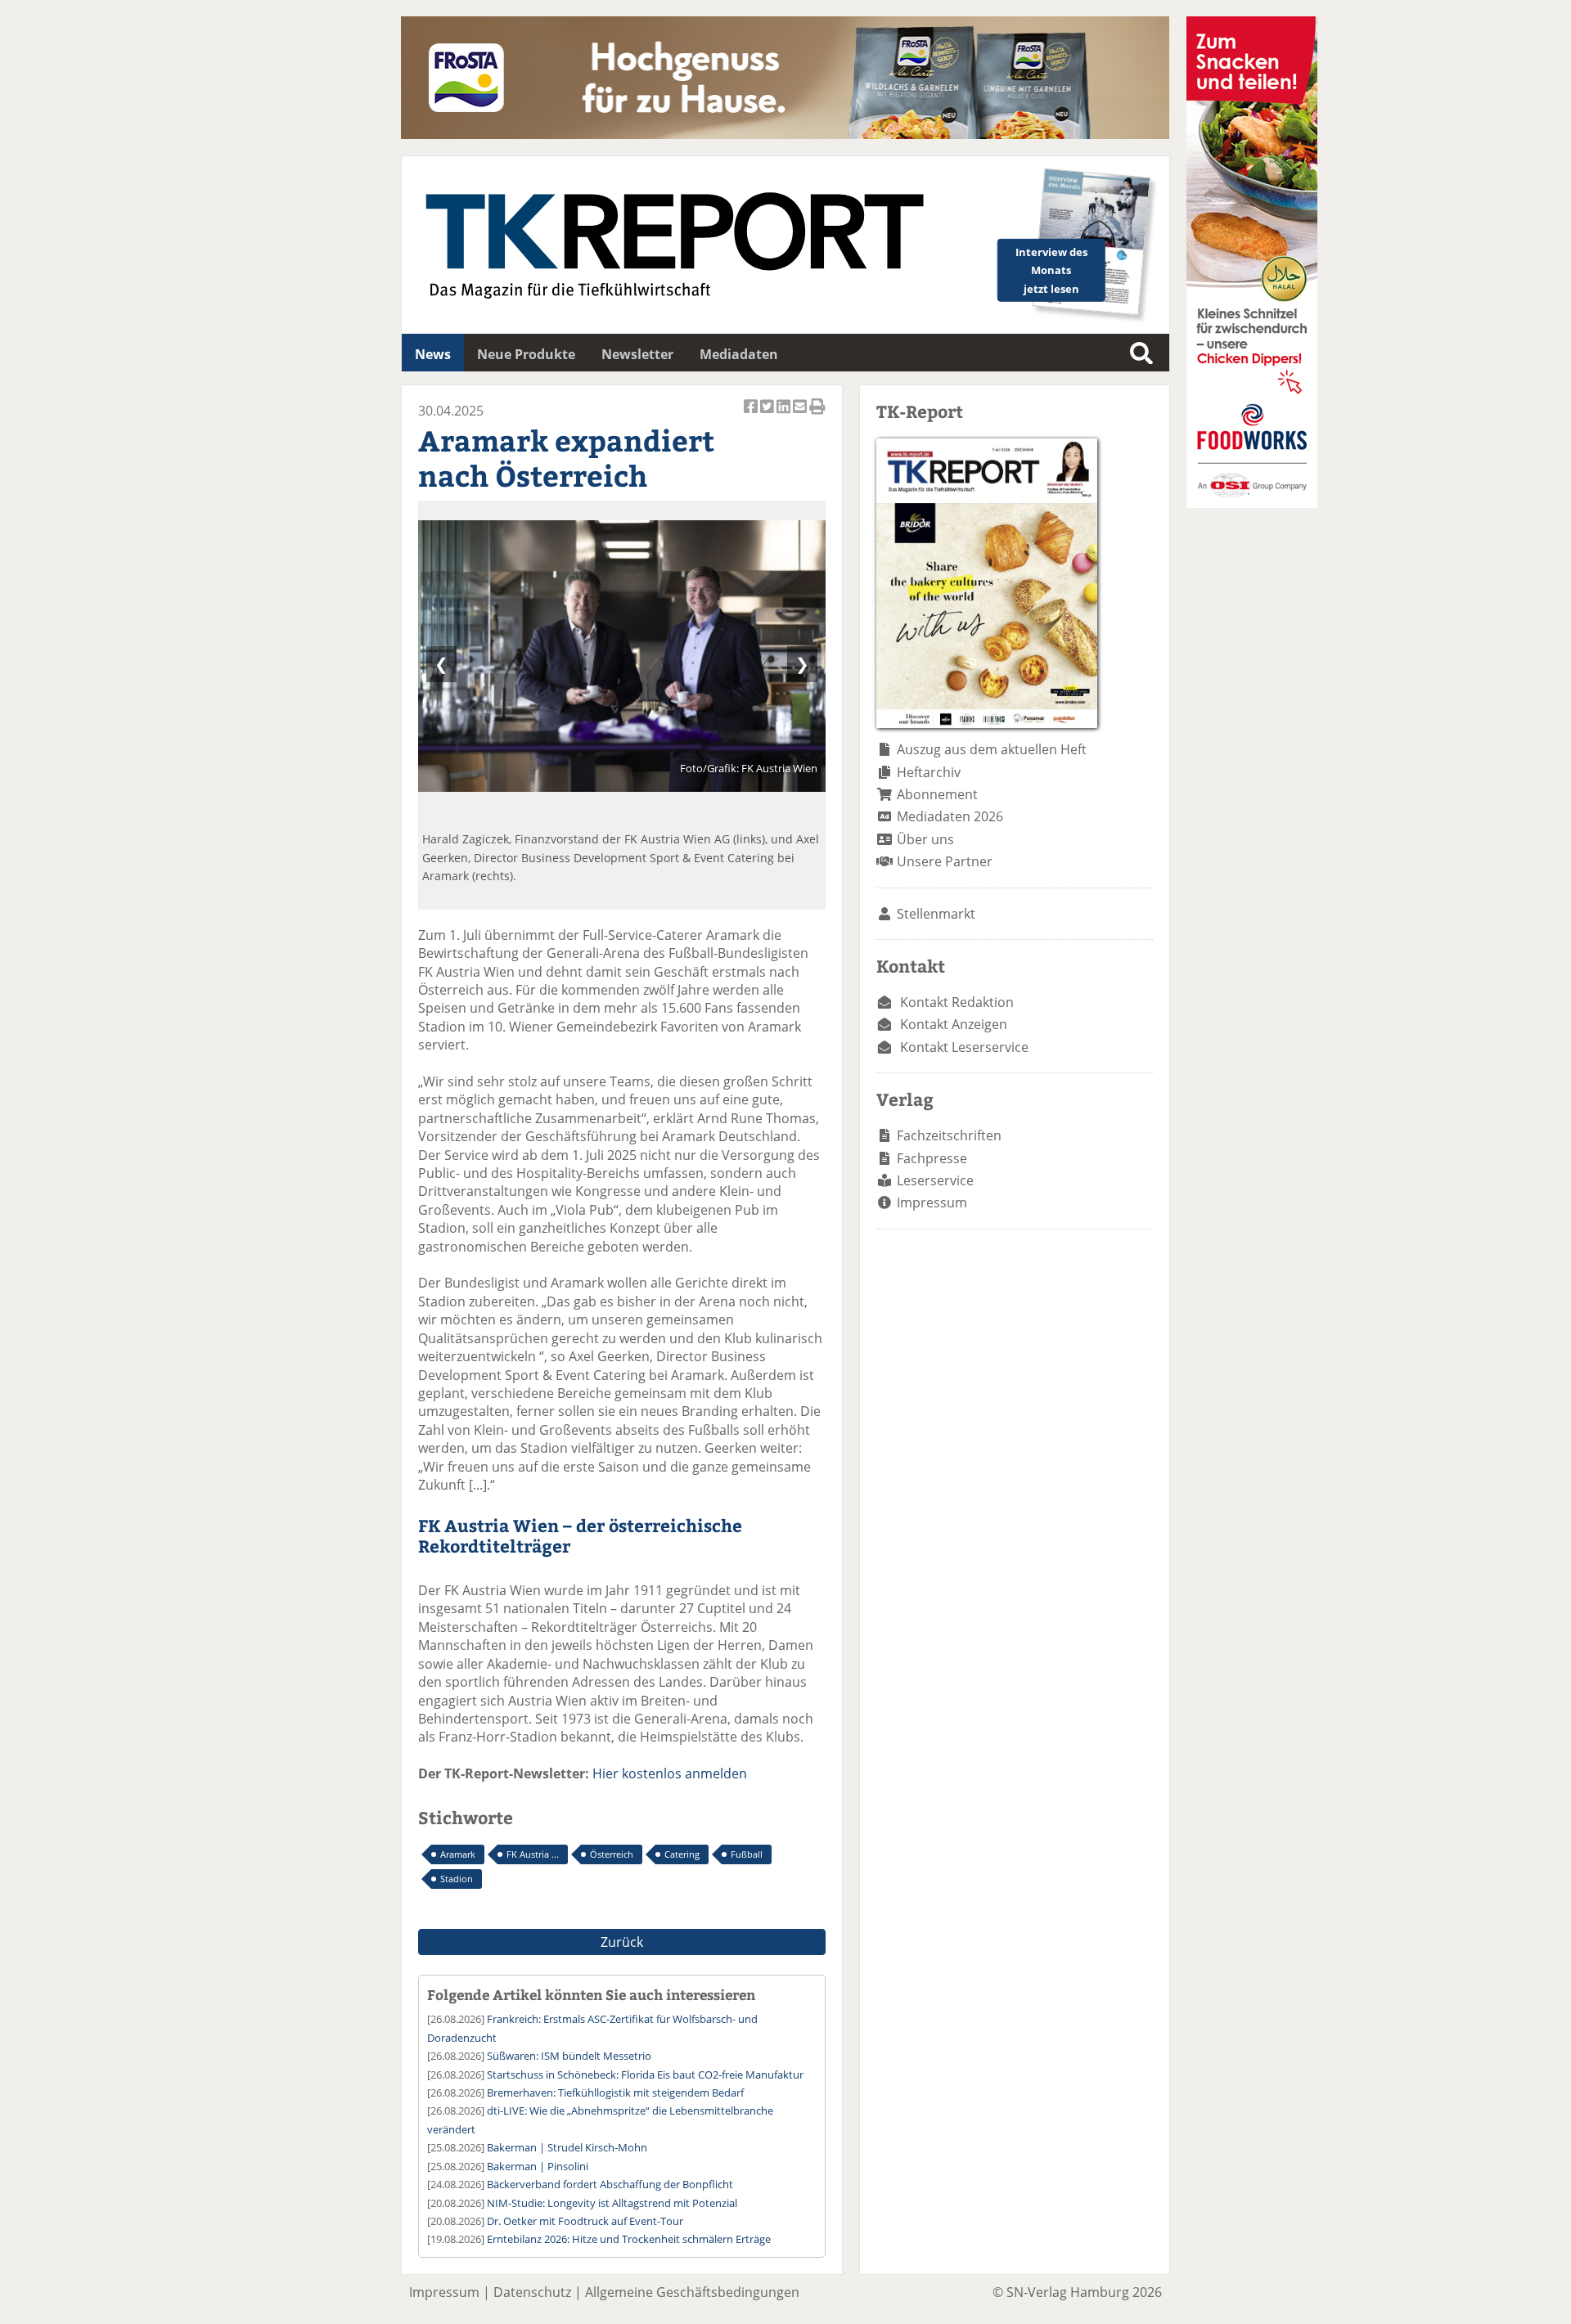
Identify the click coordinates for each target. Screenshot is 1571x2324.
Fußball (747, 1854)
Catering (682, 1854)
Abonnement (937, 794)
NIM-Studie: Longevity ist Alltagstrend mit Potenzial (612, 2203)
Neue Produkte (526, 354)
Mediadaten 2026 (950, 816)
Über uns (925, 839)
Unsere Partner (945, 861)
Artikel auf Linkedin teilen (785, 415)
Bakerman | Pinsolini (538, 2166)
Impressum (932, 1202)
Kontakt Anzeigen (954, 1024)
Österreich (612, 1854)
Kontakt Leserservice (964, 1047)
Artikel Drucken (817, 415)
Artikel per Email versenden (801, 415)
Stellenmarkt (936, 914)
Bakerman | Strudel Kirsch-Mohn (567, 2147)
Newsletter (637, 354)
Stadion (457, 1879)
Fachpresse (932, 1158)
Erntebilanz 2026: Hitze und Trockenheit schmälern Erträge (629, 2239)
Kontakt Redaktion (957, 1002)
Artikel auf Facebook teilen (752, 415)
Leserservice (935, 1180)
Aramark (458, 1854)
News (433, 354)
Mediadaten (739, 354)
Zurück (622, 1942)
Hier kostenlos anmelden (670, 1773)
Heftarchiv (929, 772)
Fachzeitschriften (949, 1135)
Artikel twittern (768, 415)
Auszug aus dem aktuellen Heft (992, 749)
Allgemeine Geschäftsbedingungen (692, 2292)
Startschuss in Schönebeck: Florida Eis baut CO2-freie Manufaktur (645, 2075)
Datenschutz (532, 2292)
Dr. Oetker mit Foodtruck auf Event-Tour (585, 2221)
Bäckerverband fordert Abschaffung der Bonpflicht (610, 2184)
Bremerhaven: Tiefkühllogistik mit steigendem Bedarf (615, 2092)
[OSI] (1252, 503)
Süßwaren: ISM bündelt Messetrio (569, 2056)
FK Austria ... (533, 1854)
